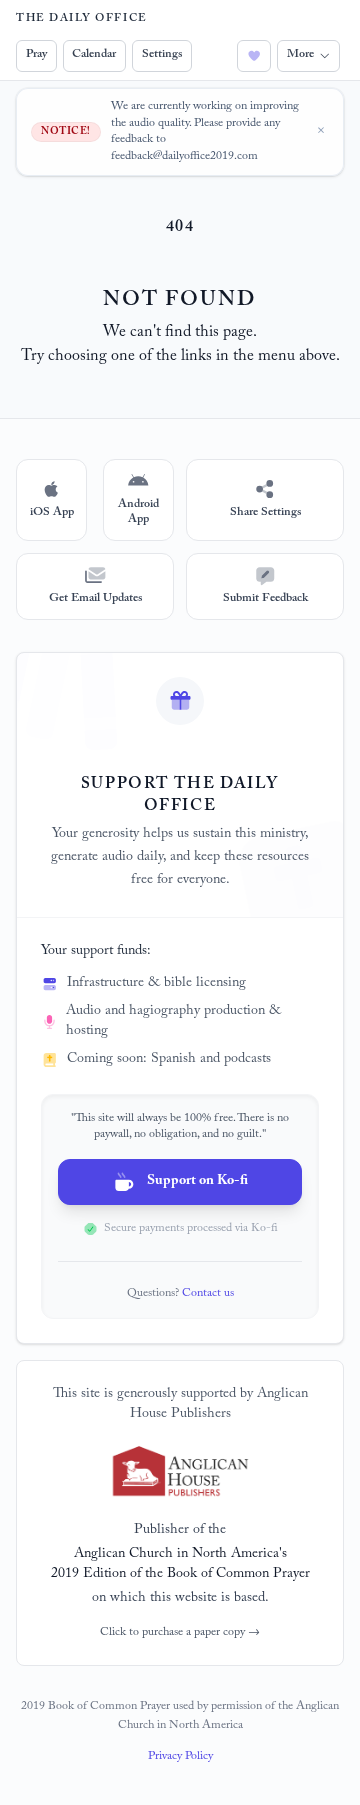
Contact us (208, 1294)
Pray (36, 55)
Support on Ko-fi (197, 1182)
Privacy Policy (180, 1757)
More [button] (300, 55)
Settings (162, 55)
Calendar (94, 55)
